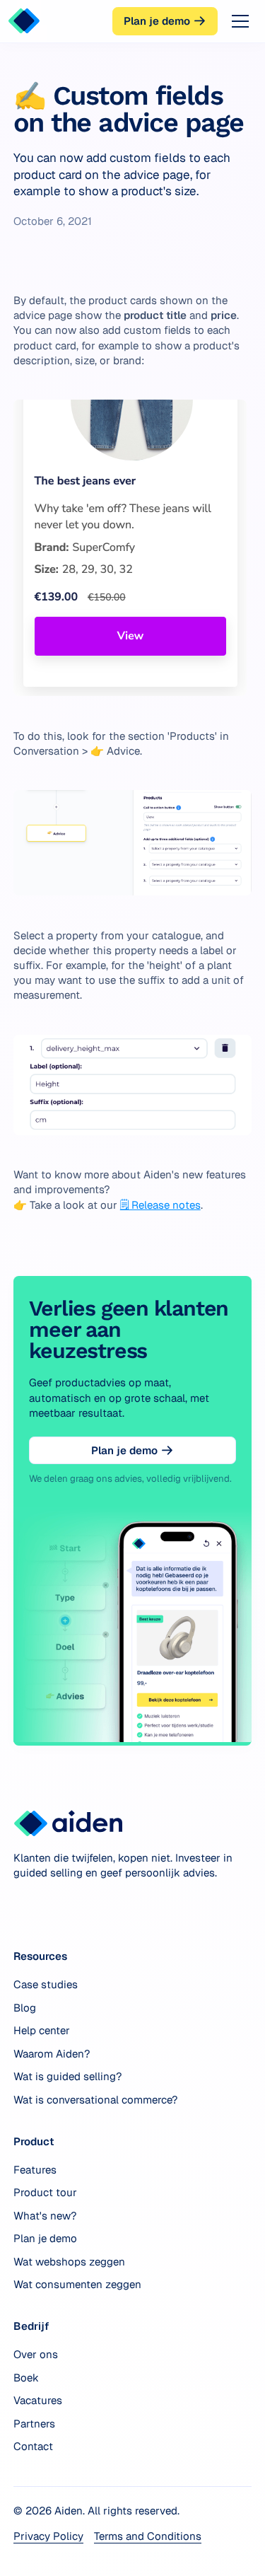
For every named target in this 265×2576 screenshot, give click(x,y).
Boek (26, 2378)
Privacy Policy (48, 2536)
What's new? (45, 2216)
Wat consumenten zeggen (77, 2284)
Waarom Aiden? (52, 2054)
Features (35, 2170)
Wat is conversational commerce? (95, 2100)
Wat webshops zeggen (69, 2262)
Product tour (45, 2192)
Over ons (36, 2354)
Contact (33, 2446)
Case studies (46, 1984)
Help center (42, 2030)
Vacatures (38, 2400)
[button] (237, 21)
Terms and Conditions (148, 2536)
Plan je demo (45, 2238)
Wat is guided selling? (67, 2076)
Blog (25, 2008)
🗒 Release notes (160, 1205)
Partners (34, 2424)
